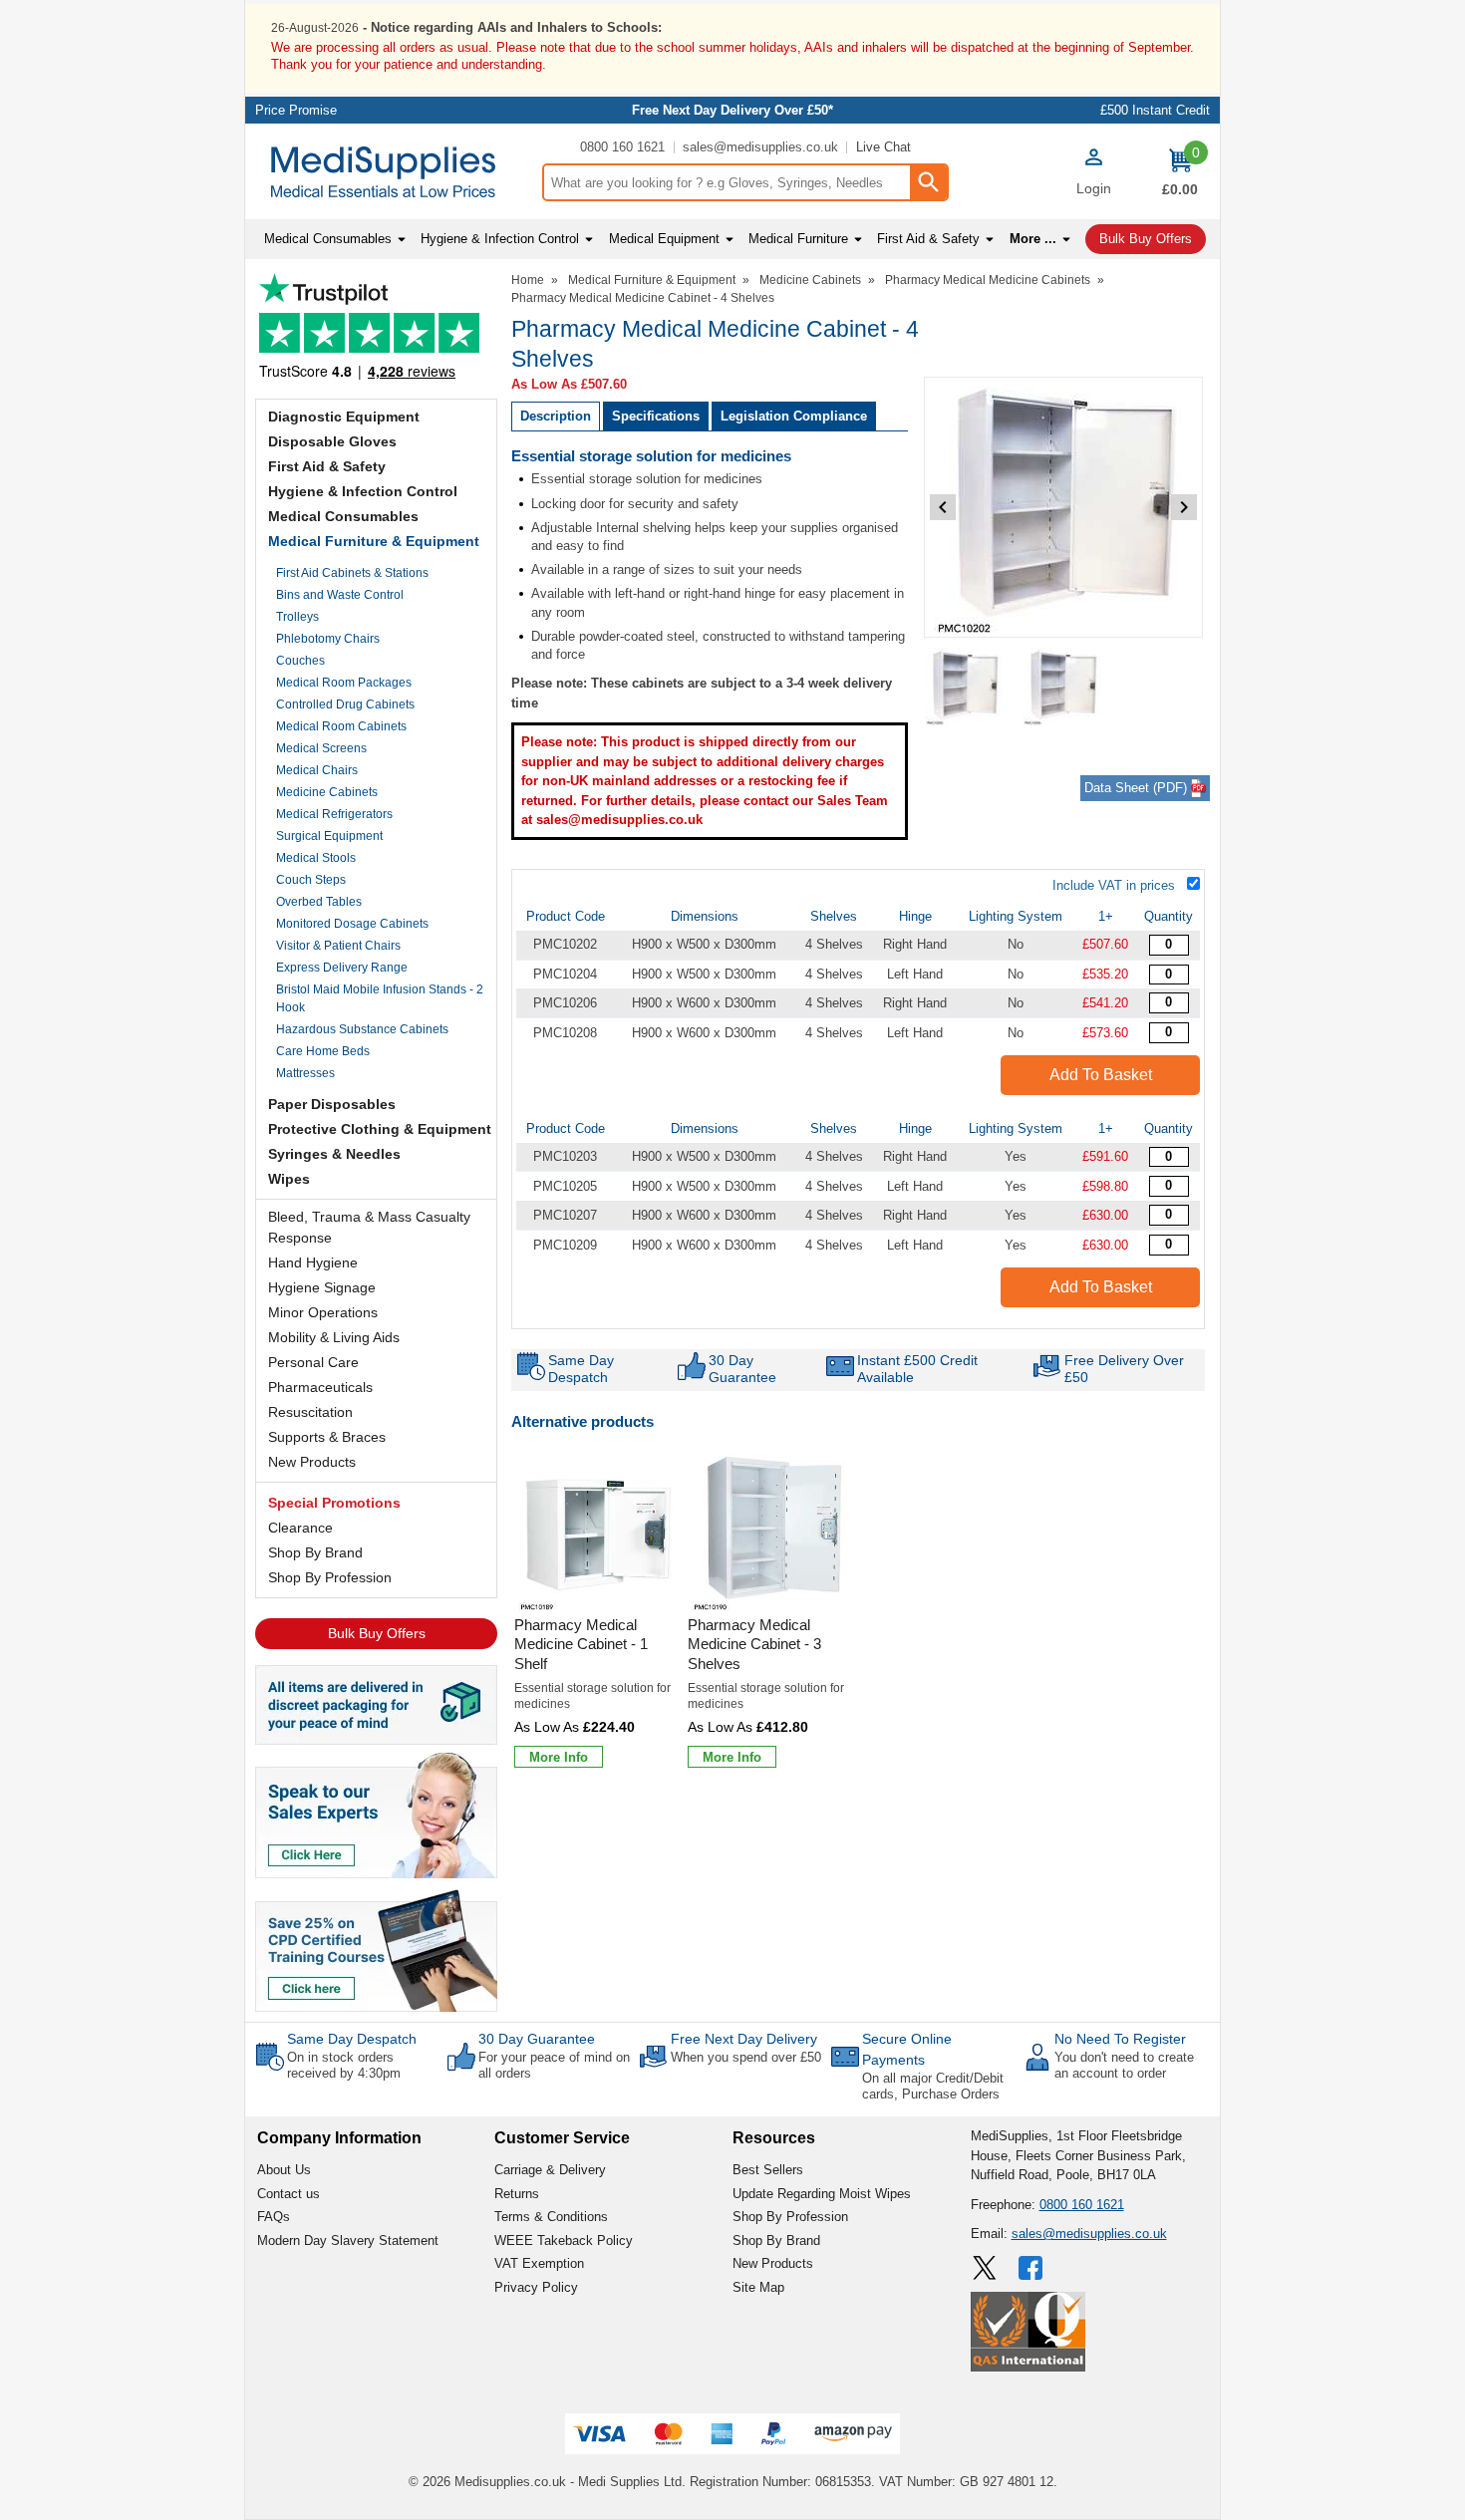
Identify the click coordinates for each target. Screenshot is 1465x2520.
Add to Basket (1101, 1075)
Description (556, 416)
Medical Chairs (317, 770)
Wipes (289, 1179)
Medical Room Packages (344, 683)
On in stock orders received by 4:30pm (344, 2065)
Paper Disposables (332, 1104)
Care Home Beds (323, 1051)
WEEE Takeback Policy (564, 2240)
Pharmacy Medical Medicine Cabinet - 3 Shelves (754, 1644)
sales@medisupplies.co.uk (760, 147)
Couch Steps (311, 880)
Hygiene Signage (322, 1287)
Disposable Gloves (332, 441)
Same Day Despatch (352, 2039)
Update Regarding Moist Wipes (822, 2194)
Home (528, 280)
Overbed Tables (319, 902)
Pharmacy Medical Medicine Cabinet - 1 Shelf (581, 1644)
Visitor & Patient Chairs (338, 946)
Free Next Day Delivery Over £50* (732, 110)
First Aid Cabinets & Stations (352, 573)
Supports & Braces (327, 1437)
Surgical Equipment (329, 836)
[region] (598, 1533)
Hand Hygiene (313, 1262)
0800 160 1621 (622, 147)
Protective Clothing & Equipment (380, 1129)
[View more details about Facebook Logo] (1032, 2268)
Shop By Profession (330, 1577)
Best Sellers (768, 2170)
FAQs (274, 2217)
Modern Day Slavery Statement (348, 2240)
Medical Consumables (343, 516)
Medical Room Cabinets (341, 726)
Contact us (289, 2194)
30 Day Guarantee (537, 2039)
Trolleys (297, 617)
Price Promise (296, 110)
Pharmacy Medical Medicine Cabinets (988, 280)
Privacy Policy (536, 2287)
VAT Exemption (539, 2263)
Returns (517, 2194)
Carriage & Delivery (550, 2170)
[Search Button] (928, 182)
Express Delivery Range (342, 968)
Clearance (300, 1528)
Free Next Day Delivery (744, 2039)
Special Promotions (334, 1503)
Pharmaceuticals (320, 1387)
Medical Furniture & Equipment (374, 541)
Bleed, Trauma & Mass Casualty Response (369, 1227)
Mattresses (305, 1073)
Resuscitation (310, 1412)
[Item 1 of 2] (1063, 507)
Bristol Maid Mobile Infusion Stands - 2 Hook (380, 998)
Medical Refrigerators (334, 814)
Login (1094, 188)
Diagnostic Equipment (344, 417)
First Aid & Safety (327, 466)
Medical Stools (316, 858)
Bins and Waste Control (340, 595)
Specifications (656, 416)
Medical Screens (321, 748)
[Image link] (376, 1949)
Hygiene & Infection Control (363, 491)
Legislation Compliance (794, 416)
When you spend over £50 (746, 2057)
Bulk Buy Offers (377, 1633)
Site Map (758, 2287)
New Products (312, 1462)
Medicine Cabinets (327, 792)
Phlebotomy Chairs (328, 639)
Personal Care (313, 1362)
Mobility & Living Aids (334, 1337)
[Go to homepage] (393, 172)
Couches (300, 661)
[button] (1093, 174)
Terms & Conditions (551, 2217)
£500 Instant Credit (1155, 110)
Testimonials (376, 331)
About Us (284, 2170)
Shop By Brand (315, 1552)
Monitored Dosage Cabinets (352, 924)
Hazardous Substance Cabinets (362, 1029)
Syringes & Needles (334, 1154)
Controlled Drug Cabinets (345, 704)
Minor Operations (323, 1312)
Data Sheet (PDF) (1136, 788)
